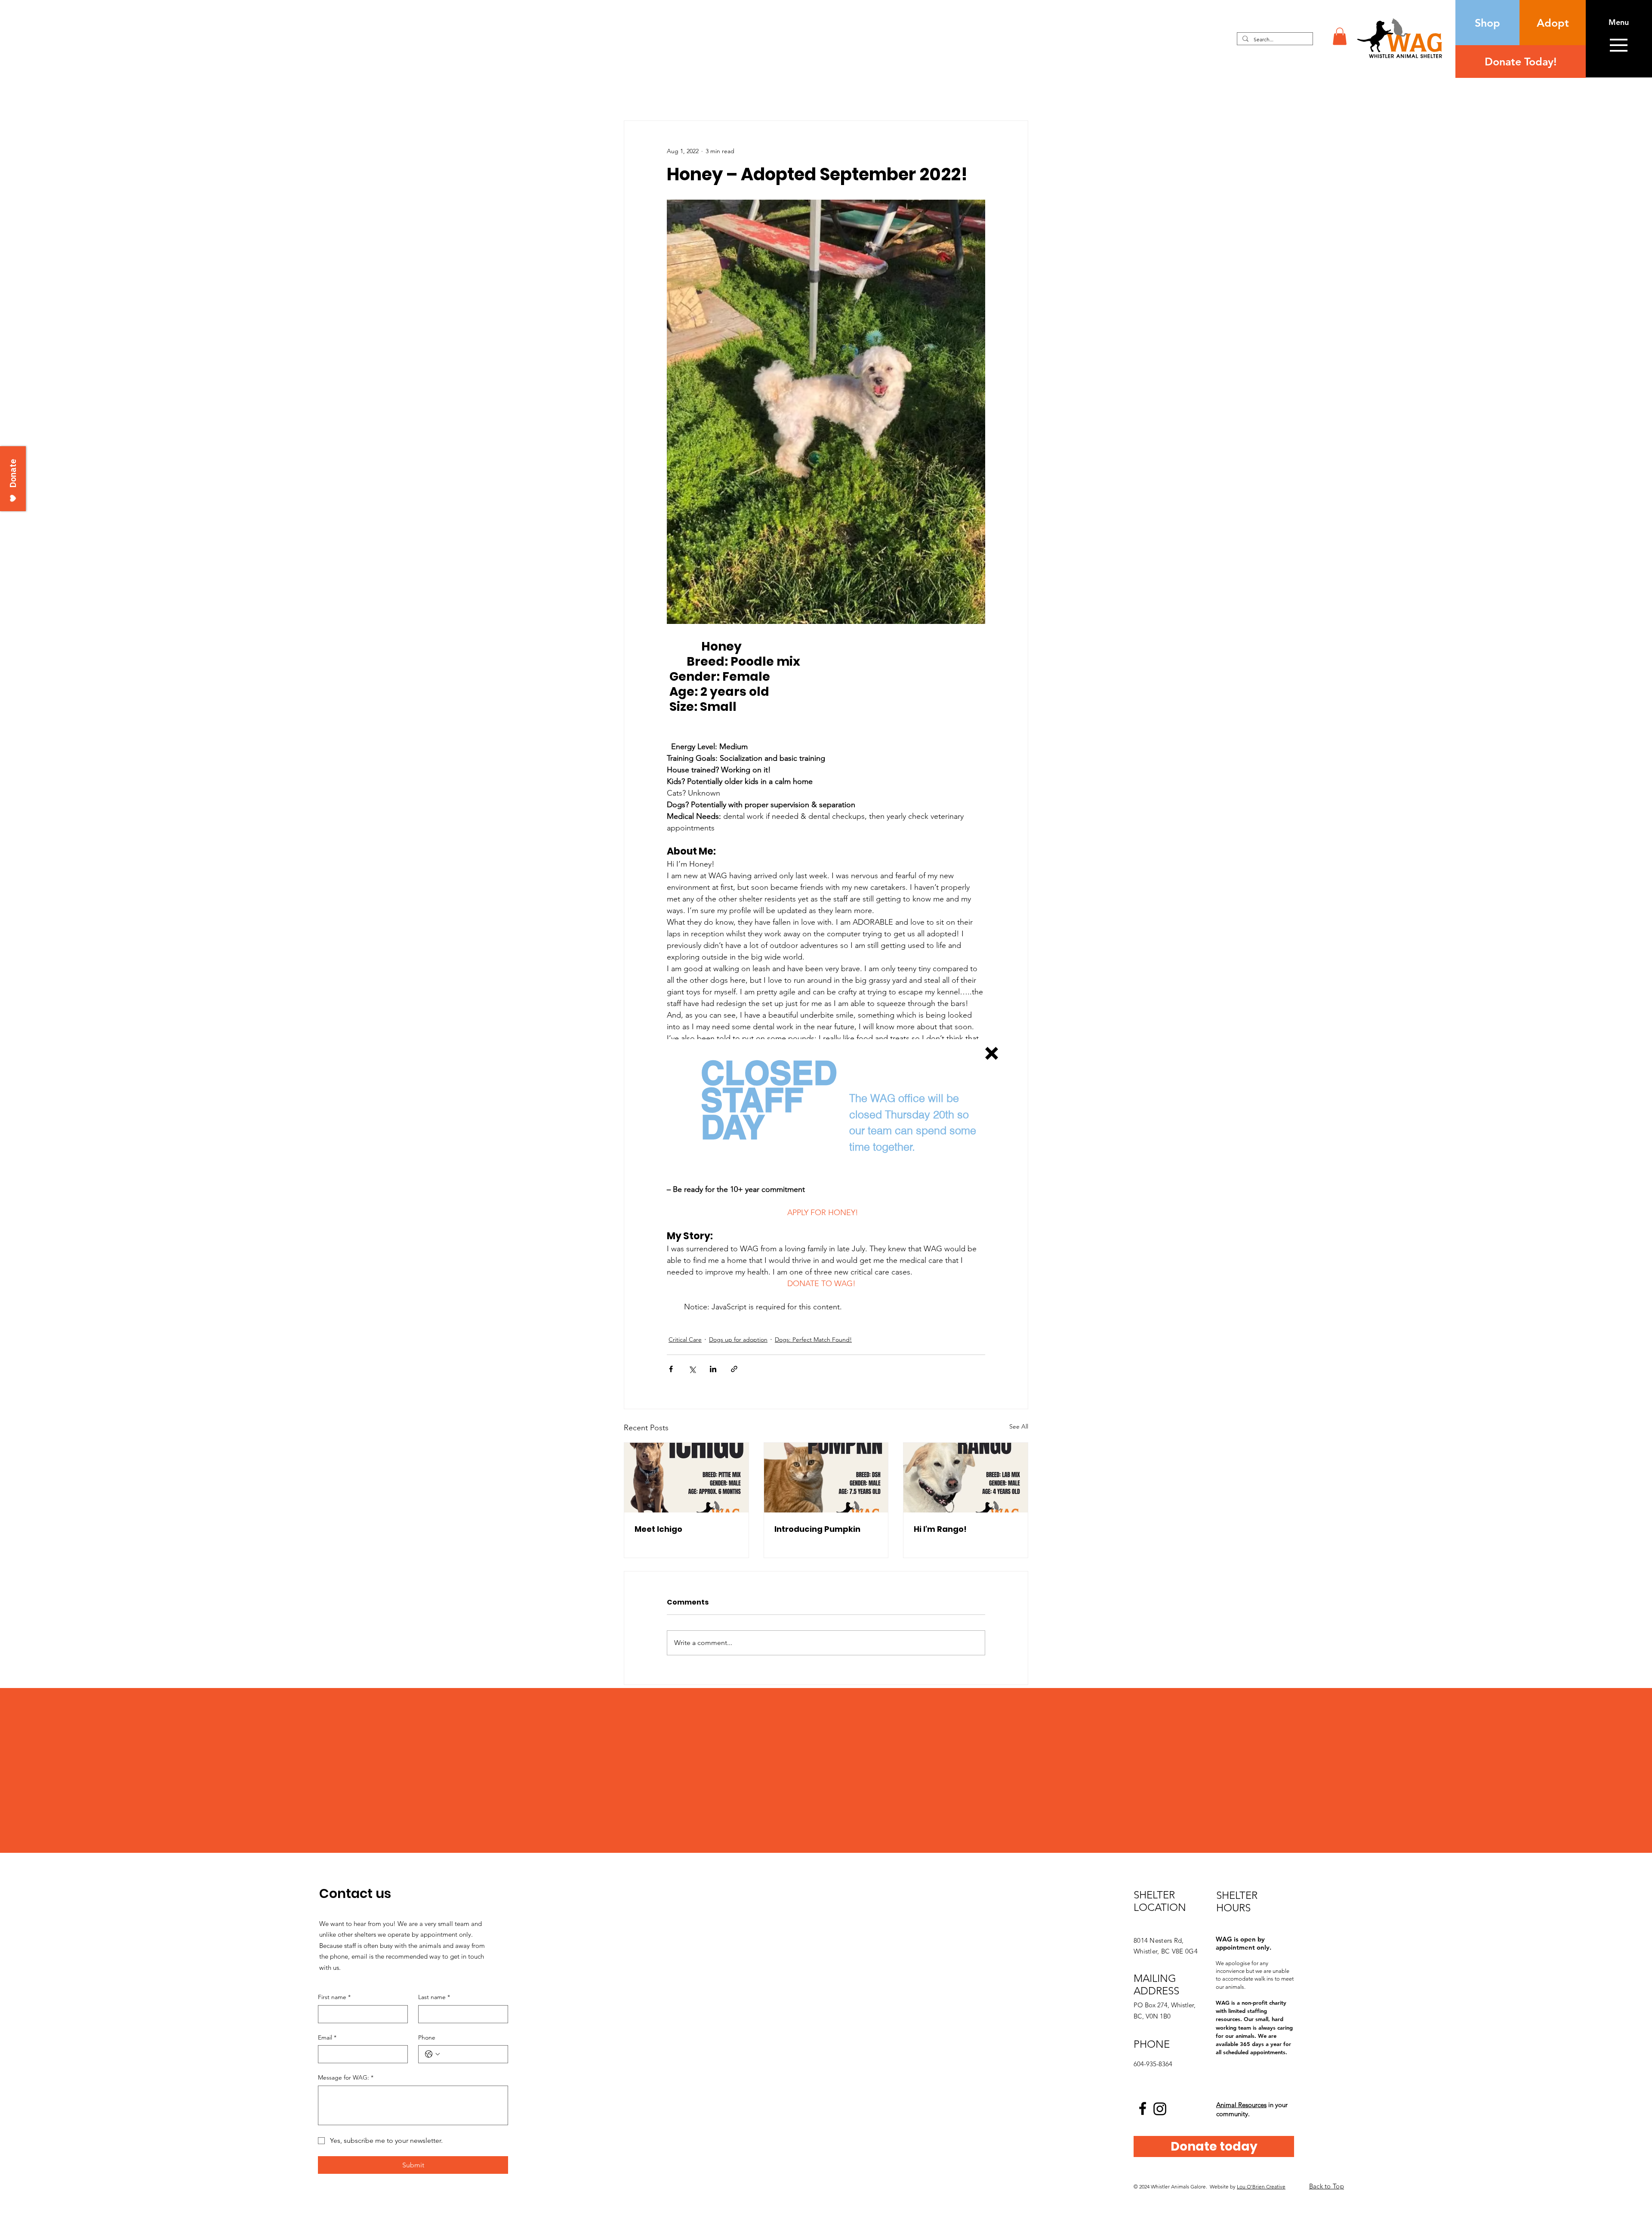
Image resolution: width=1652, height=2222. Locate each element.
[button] (992, 1053)
